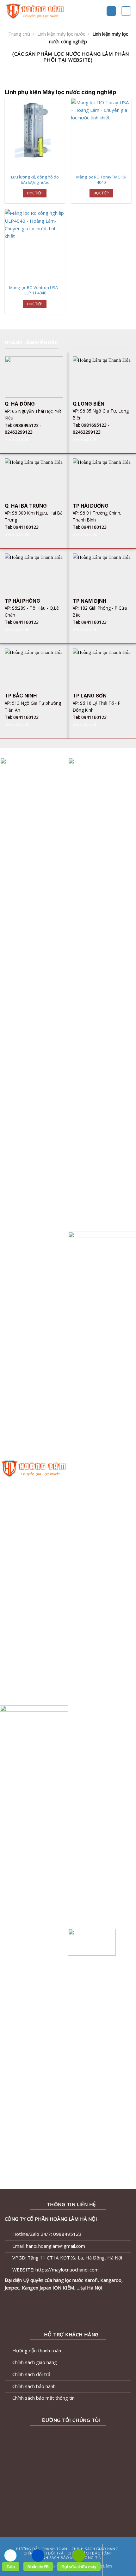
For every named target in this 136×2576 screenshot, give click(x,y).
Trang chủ (19, 34)
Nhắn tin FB (38, 2567)
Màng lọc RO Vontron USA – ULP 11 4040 (35, 290)
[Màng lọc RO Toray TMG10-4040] (101, 135)
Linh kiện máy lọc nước (61, 34)
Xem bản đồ (17, 439)
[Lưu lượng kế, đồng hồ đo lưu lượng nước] (35, 135)
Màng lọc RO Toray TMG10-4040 (101, 180)
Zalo (11, 2567)
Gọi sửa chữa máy (79, 2567)
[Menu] (111, 11)
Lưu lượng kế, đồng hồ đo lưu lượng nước (35, 180)
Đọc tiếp (35, 193)
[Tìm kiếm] (126, 11)
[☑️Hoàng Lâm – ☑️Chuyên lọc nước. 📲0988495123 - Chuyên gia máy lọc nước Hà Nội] (44, 11)
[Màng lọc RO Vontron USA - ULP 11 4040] (35, 245)
